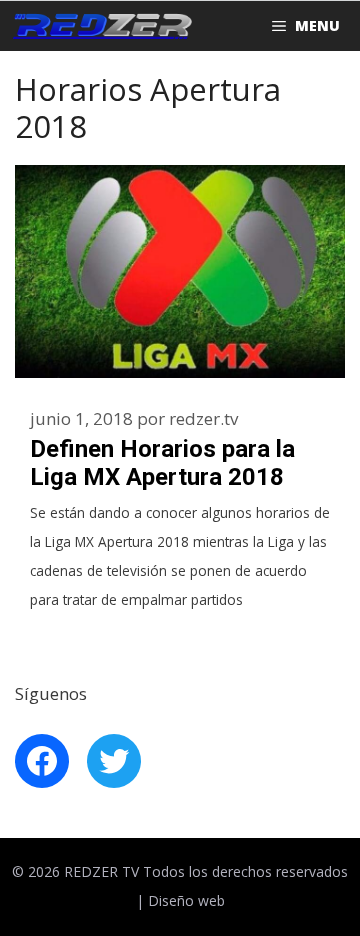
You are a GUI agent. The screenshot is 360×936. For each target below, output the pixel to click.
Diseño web (186, 900)
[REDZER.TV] (101, 26)
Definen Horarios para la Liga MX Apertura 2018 (162, 463)
